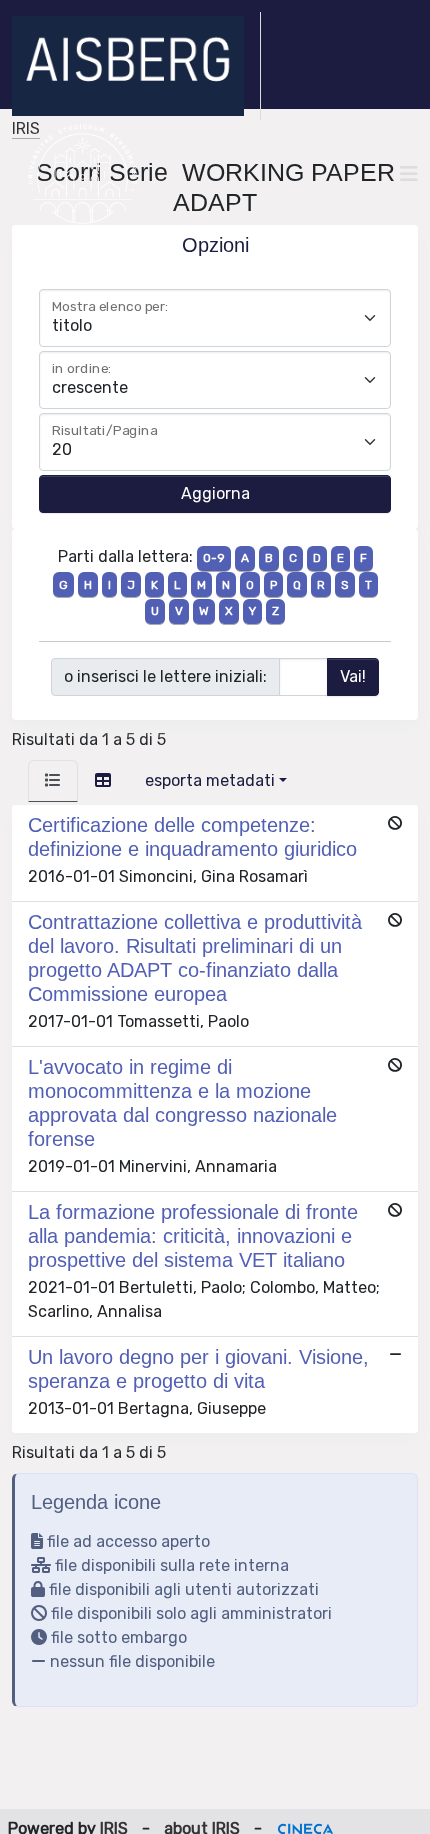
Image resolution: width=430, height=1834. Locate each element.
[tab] (53, 781)
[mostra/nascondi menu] (409, 174)
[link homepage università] (82, 174)
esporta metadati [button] (210, 780)
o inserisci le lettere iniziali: (165, 676)
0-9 (214, 558)
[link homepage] (136, 66)
